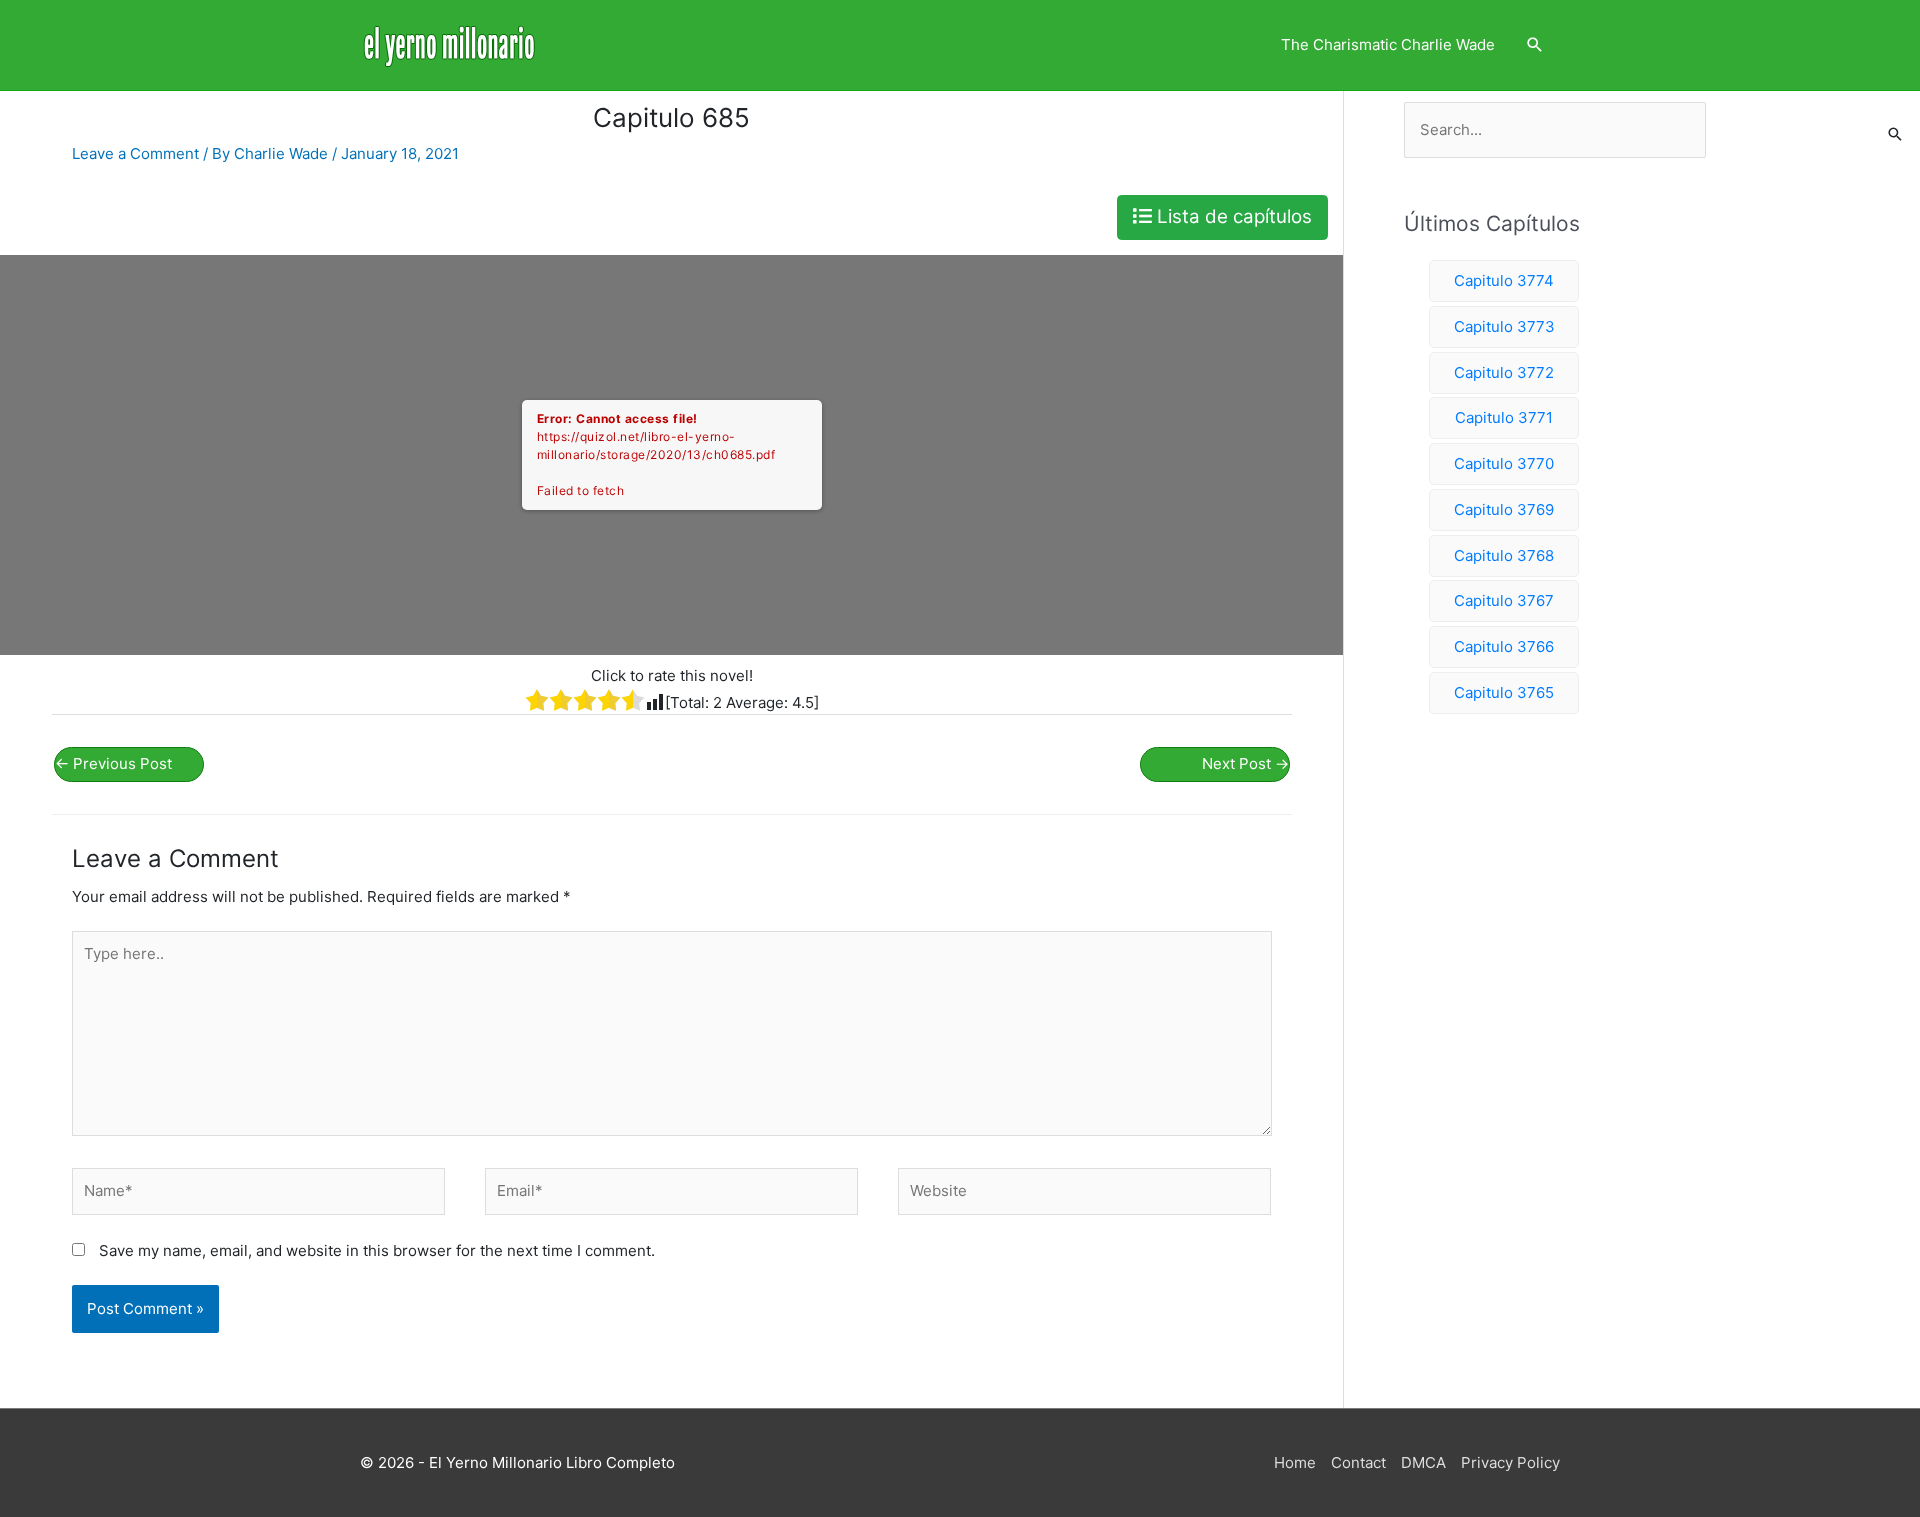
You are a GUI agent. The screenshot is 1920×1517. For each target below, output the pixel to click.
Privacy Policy (1510, 1462)
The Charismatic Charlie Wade (1388, 44)
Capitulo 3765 (1504, 692)
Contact (1358, 1462)
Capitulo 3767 (1504, 600)
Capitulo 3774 (1504, 280)
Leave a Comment (135, 153)
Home (1295, 1462)
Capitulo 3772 (1504, 372)
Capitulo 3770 (1504, 463)
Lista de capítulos (1232, 216)
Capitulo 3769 (1504, 509)
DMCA (1423, 1462)
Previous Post (113, 763)
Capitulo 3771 (1504, 417)
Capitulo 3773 (1504, 326)
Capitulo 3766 (1504, 646)
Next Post (1245, 763)
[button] (1535, 45)
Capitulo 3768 (1504, 555)
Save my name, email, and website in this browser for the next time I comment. (377, 1250)
